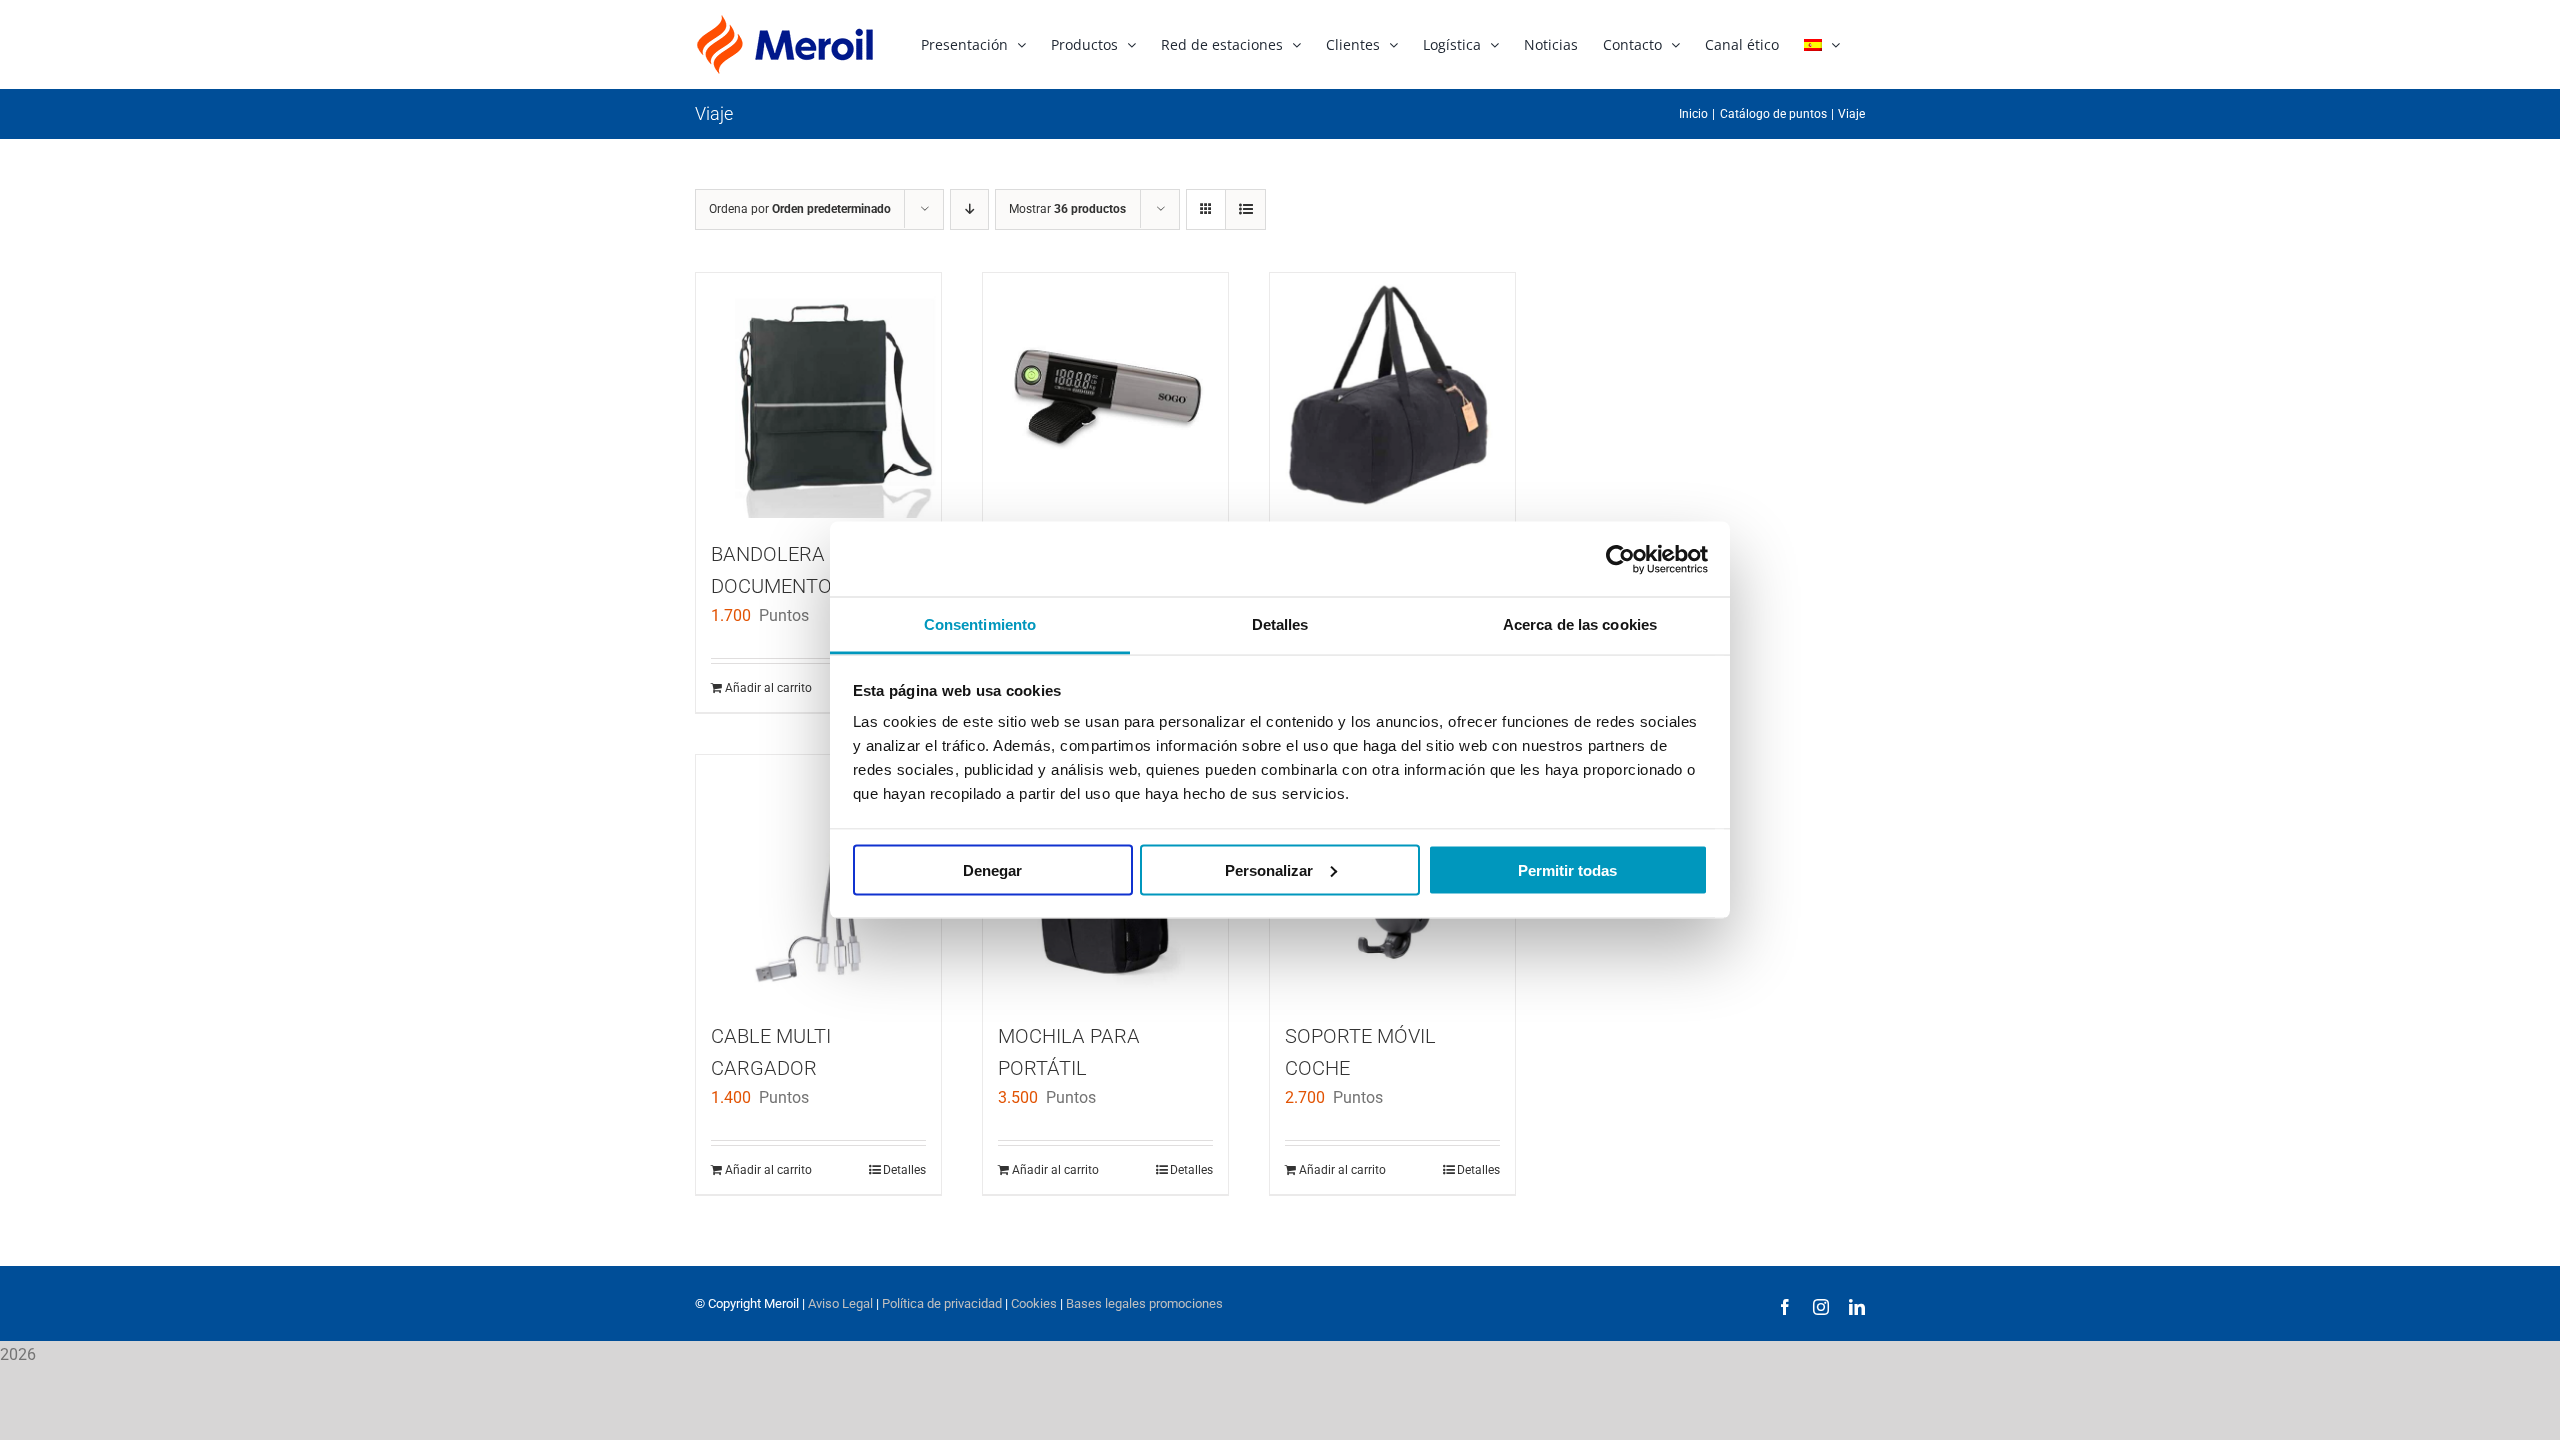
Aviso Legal (840, 1303)
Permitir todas (1567, 869)
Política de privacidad (942, 1303)
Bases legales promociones (1143, 1303)
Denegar (992, 869)
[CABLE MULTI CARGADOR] (818, 877)
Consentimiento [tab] (980, 624)
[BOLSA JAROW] (1392, 395)
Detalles (904, 1170)
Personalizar (1269, 869)
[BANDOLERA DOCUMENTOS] (818, 395)
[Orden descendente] (969, 209)
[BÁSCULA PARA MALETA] (1105, 395)
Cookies (1034, 1303)
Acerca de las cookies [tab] (1580, 624)
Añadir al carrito (768, 688)
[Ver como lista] (1245, 209)
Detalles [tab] (1280, 624)
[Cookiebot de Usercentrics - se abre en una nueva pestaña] (1620, 559)
